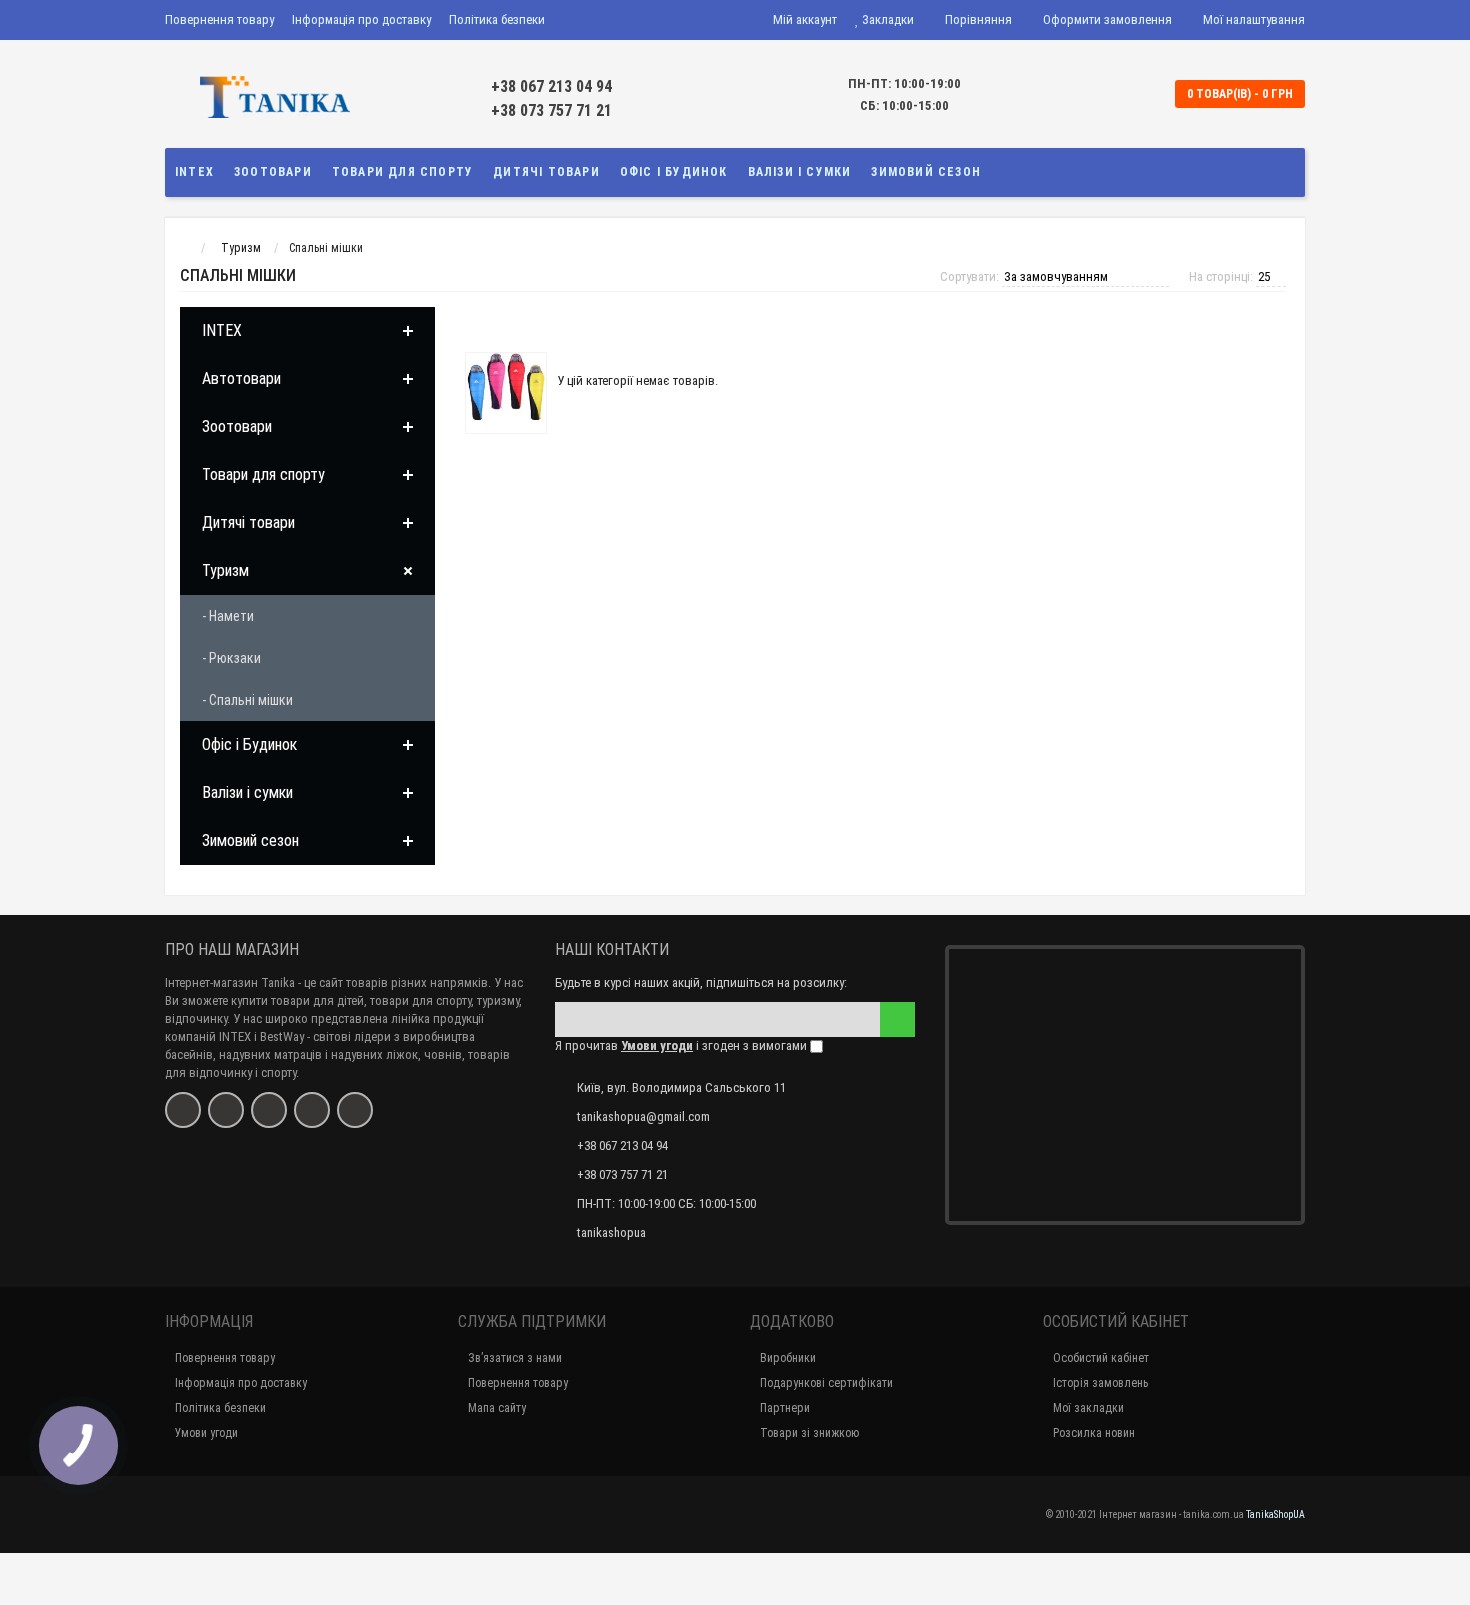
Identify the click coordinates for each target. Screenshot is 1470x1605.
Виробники (788, 1358)
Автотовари (241, 378)
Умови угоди (206, 1433)
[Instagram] (226, 1110)
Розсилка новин (1094, 1433)
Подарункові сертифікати (826, 1383)
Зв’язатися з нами (515, 1358)
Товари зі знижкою (809, 1433)
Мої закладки (1088, 1408)
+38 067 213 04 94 (551, 86)
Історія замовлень (1100, 1383)
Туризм (225, 570)
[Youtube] (312, 1110)
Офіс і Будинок (674, 172)
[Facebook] (183, 1110)
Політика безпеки (497, 19)
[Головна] (183, 248)
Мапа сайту (497, 1408)
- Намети (228, 616)
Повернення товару (219, 19)
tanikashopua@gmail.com (643, 1116)
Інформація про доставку (361, 19)
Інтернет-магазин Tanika (230, 982)
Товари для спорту (402, 172)
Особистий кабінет (1101, 1358)
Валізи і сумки (800, 172)
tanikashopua (611, 1232)
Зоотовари (273, 172)
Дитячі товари (546, 172)
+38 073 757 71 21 (551, 110)
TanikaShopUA (1275, 1514)
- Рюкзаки (231, 658)
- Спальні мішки (247, 700)
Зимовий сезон (926, 172)
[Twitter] (269, 1110)
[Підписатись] (897, 1019)
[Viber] (355, 1110)
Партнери (785, 1408)
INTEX (194, 172)
